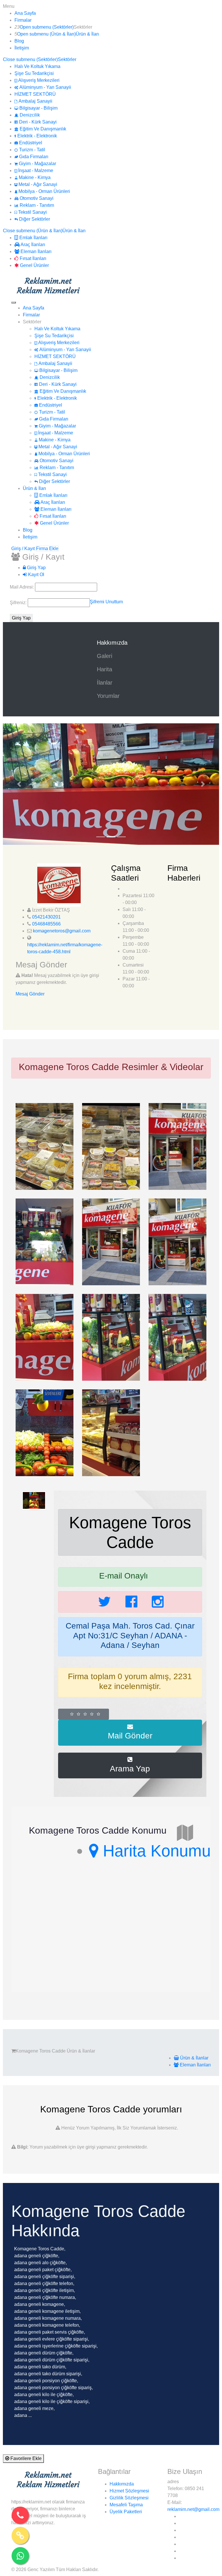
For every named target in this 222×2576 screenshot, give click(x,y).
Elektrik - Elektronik (37, 136)
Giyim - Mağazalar (37, 164)
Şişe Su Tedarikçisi (34, 73)
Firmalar (23, 20)
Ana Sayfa (25, 13)
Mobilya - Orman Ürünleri (44, 191)
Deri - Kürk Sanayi (37, 122)
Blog (19, 41)
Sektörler (67, 59)
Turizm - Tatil (32, 150)
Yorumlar (108, 696)
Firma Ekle (47, 548)
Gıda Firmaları (33, 157)
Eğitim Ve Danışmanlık (42, 129)
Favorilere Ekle (25, 2458)
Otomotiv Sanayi (36, 198)
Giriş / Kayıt (23, 548)
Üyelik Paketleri (126, 2512)
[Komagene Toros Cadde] (45, 1146)
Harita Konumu (155, 1851)
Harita (104, 669)
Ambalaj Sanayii (35, 101)
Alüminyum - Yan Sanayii (45, 87)
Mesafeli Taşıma (126, 2505)
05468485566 (46, 924)
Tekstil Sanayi (32, 212)
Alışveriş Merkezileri (38, 80)
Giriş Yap (36, 568)
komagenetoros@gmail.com (62, 931)
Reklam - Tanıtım (36, 205)
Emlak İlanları (33, 238)
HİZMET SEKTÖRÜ (35, 94)
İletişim (22, 48)
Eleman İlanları (35, 251)
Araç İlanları (32, 245)
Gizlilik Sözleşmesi (129, 2498)
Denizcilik (29, 115)
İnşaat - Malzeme (35, 170)
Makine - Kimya (34, 177)
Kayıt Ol (36, 575)
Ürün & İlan (87, 34)
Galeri (104, 656)
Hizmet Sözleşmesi (129, 2491)
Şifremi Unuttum (106, 602)
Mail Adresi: (22, 587)
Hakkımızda (113, 643)
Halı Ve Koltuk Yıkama (37, 66)
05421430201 (46, 917)
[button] (19, 784)
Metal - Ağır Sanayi (37, 184)
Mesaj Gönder (30, 994)
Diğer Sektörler (34, 219)
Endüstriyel (30, 143)
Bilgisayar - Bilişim (38, 108)
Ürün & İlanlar (194, 2058)
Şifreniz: (19, 603)
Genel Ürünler (34, 265)
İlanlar (105, 683)
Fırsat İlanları (32, 258)
